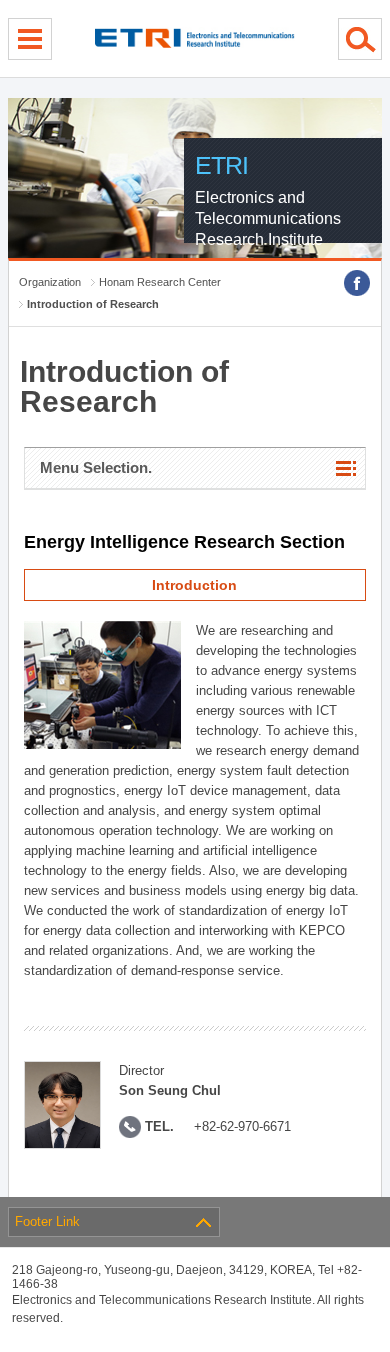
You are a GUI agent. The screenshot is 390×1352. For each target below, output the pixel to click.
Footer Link (47, 1221)
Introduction (194, 585)
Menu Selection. (96, 467)
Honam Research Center (160, 282)
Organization (50, 282)
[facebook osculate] (357, 283)
